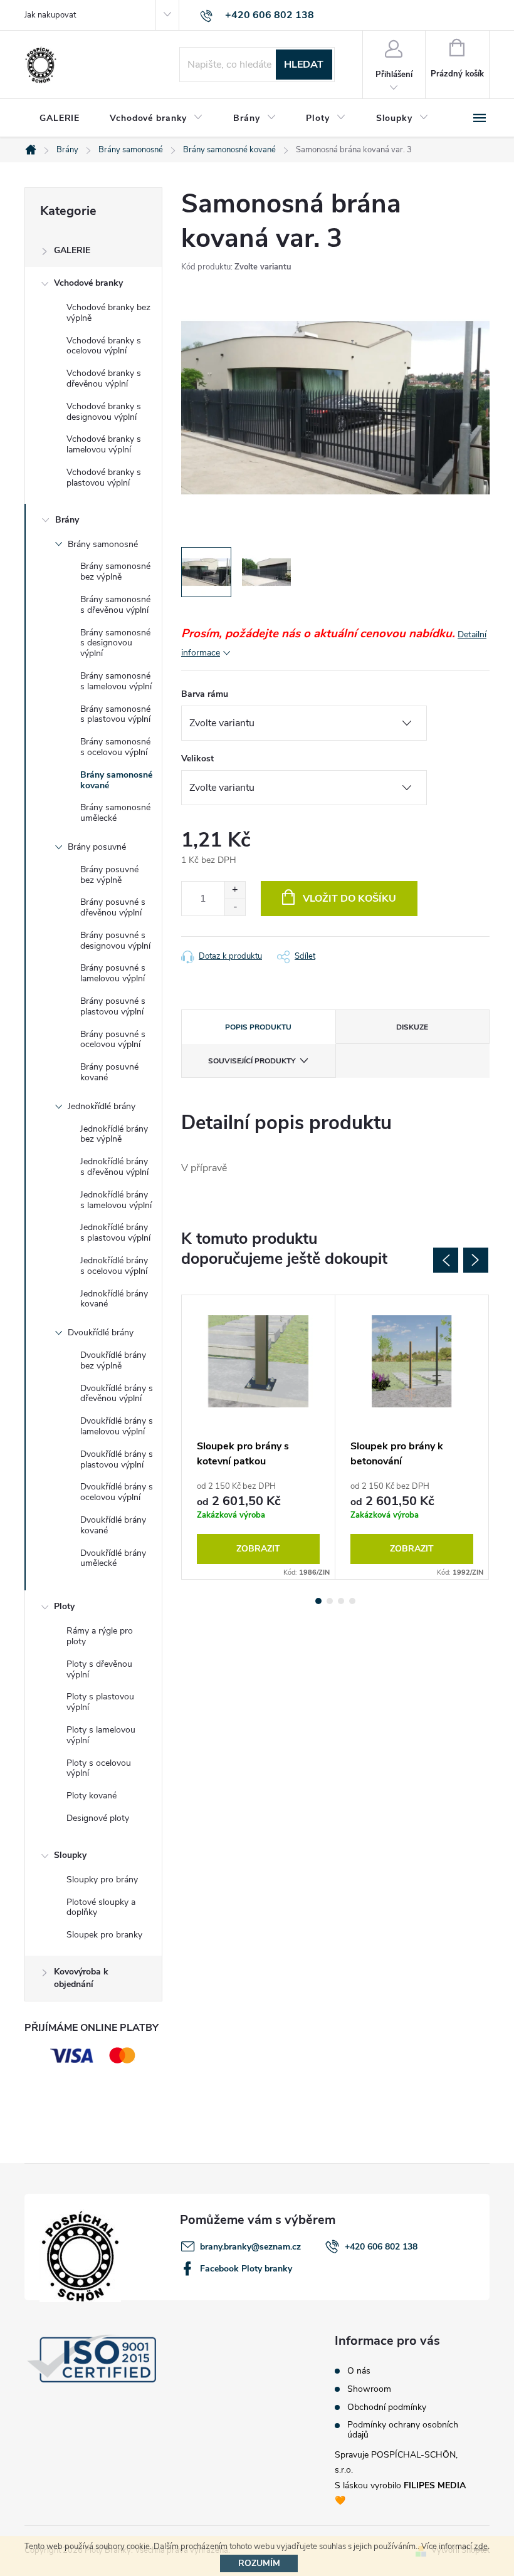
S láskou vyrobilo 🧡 (400, 2493)
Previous (446, 1260)
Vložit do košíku (349, 899)
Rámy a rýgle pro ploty (100, 1636)
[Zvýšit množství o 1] (235, 890)
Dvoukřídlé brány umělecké (113, 1558)
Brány (67, 520)
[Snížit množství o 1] (235, 907)
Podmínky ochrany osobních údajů (403, 2430)
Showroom (369, 2389)
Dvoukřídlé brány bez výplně (113, 1360)
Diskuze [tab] (412, 1027)
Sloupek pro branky (104, 1935)
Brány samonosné (103, 544)
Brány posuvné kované (109, 1072)
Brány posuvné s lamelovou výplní (113, 973)
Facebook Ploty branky (246, 2269)
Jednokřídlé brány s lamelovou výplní (116, 1200)
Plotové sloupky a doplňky (101, 1907)
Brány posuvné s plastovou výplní (113, 1006)
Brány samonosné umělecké (115, 813)
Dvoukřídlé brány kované (113, 1525)
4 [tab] (352, 1601)
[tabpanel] (259, 1437)
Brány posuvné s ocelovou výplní (113, 1040)
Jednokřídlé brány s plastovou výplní (115, 1233)
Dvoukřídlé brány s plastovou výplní (117, 1459)
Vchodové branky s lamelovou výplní (104, 444)
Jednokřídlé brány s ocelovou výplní (114, 1266)
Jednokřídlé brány (102, 1106)
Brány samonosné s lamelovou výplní (116, 681)
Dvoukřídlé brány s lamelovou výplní (117, 1426)
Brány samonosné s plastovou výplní (115, 714)
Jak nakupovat (50, 15)
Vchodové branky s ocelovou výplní (104, 346)
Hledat (304, 65)
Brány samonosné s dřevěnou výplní (115, 605)
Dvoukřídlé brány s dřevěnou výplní (117, 1394)
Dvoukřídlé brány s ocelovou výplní (117, 1492)
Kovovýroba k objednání (81, 1978)
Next (476, 1260)
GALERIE (72, 250)
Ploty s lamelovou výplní (101, 1735)
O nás (359, 2371)
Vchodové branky (88, 283)
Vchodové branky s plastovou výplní (104, 477)
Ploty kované (92, 1796)
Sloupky (70, 1855)
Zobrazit (258, 1549)
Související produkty (252, 1061)
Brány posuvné (97, 847)
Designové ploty (98, 1818)
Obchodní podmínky (387, 2407)
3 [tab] (341, 1601)
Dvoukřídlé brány (101, 1332)
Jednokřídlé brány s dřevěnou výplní (114, 1167)
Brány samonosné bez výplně (115, 571)
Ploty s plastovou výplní (100, 1702)
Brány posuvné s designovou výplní (115, 941)
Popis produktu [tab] (258, 1027)
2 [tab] (330, 1601)
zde (481, 2547)
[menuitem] (60, 118)
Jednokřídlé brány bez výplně (114, 1134)
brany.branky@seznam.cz (250, 2247)
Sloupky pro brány (102, 1880)
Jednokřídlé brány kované (114, 1299)
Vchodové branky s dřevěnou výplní (104, 378)
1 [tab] (318, 1601)
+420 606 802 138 (381, 2247)
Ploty (64, 1606)
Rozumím (259, 2563)
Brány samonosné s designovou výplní (115, 643)
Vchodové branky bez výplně (108, 313)
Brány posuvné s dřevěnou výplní (113, 907)
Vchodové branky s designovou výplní (104, 412)
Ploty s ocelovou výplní (99, 1768)
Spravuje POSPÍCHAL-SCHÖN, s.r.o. (396, 2462)
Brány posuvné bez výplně (109, 875)
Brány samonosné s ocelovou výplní (115, 747)
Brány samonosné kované (116, 780)
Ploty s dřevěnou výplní (99, 1669)
